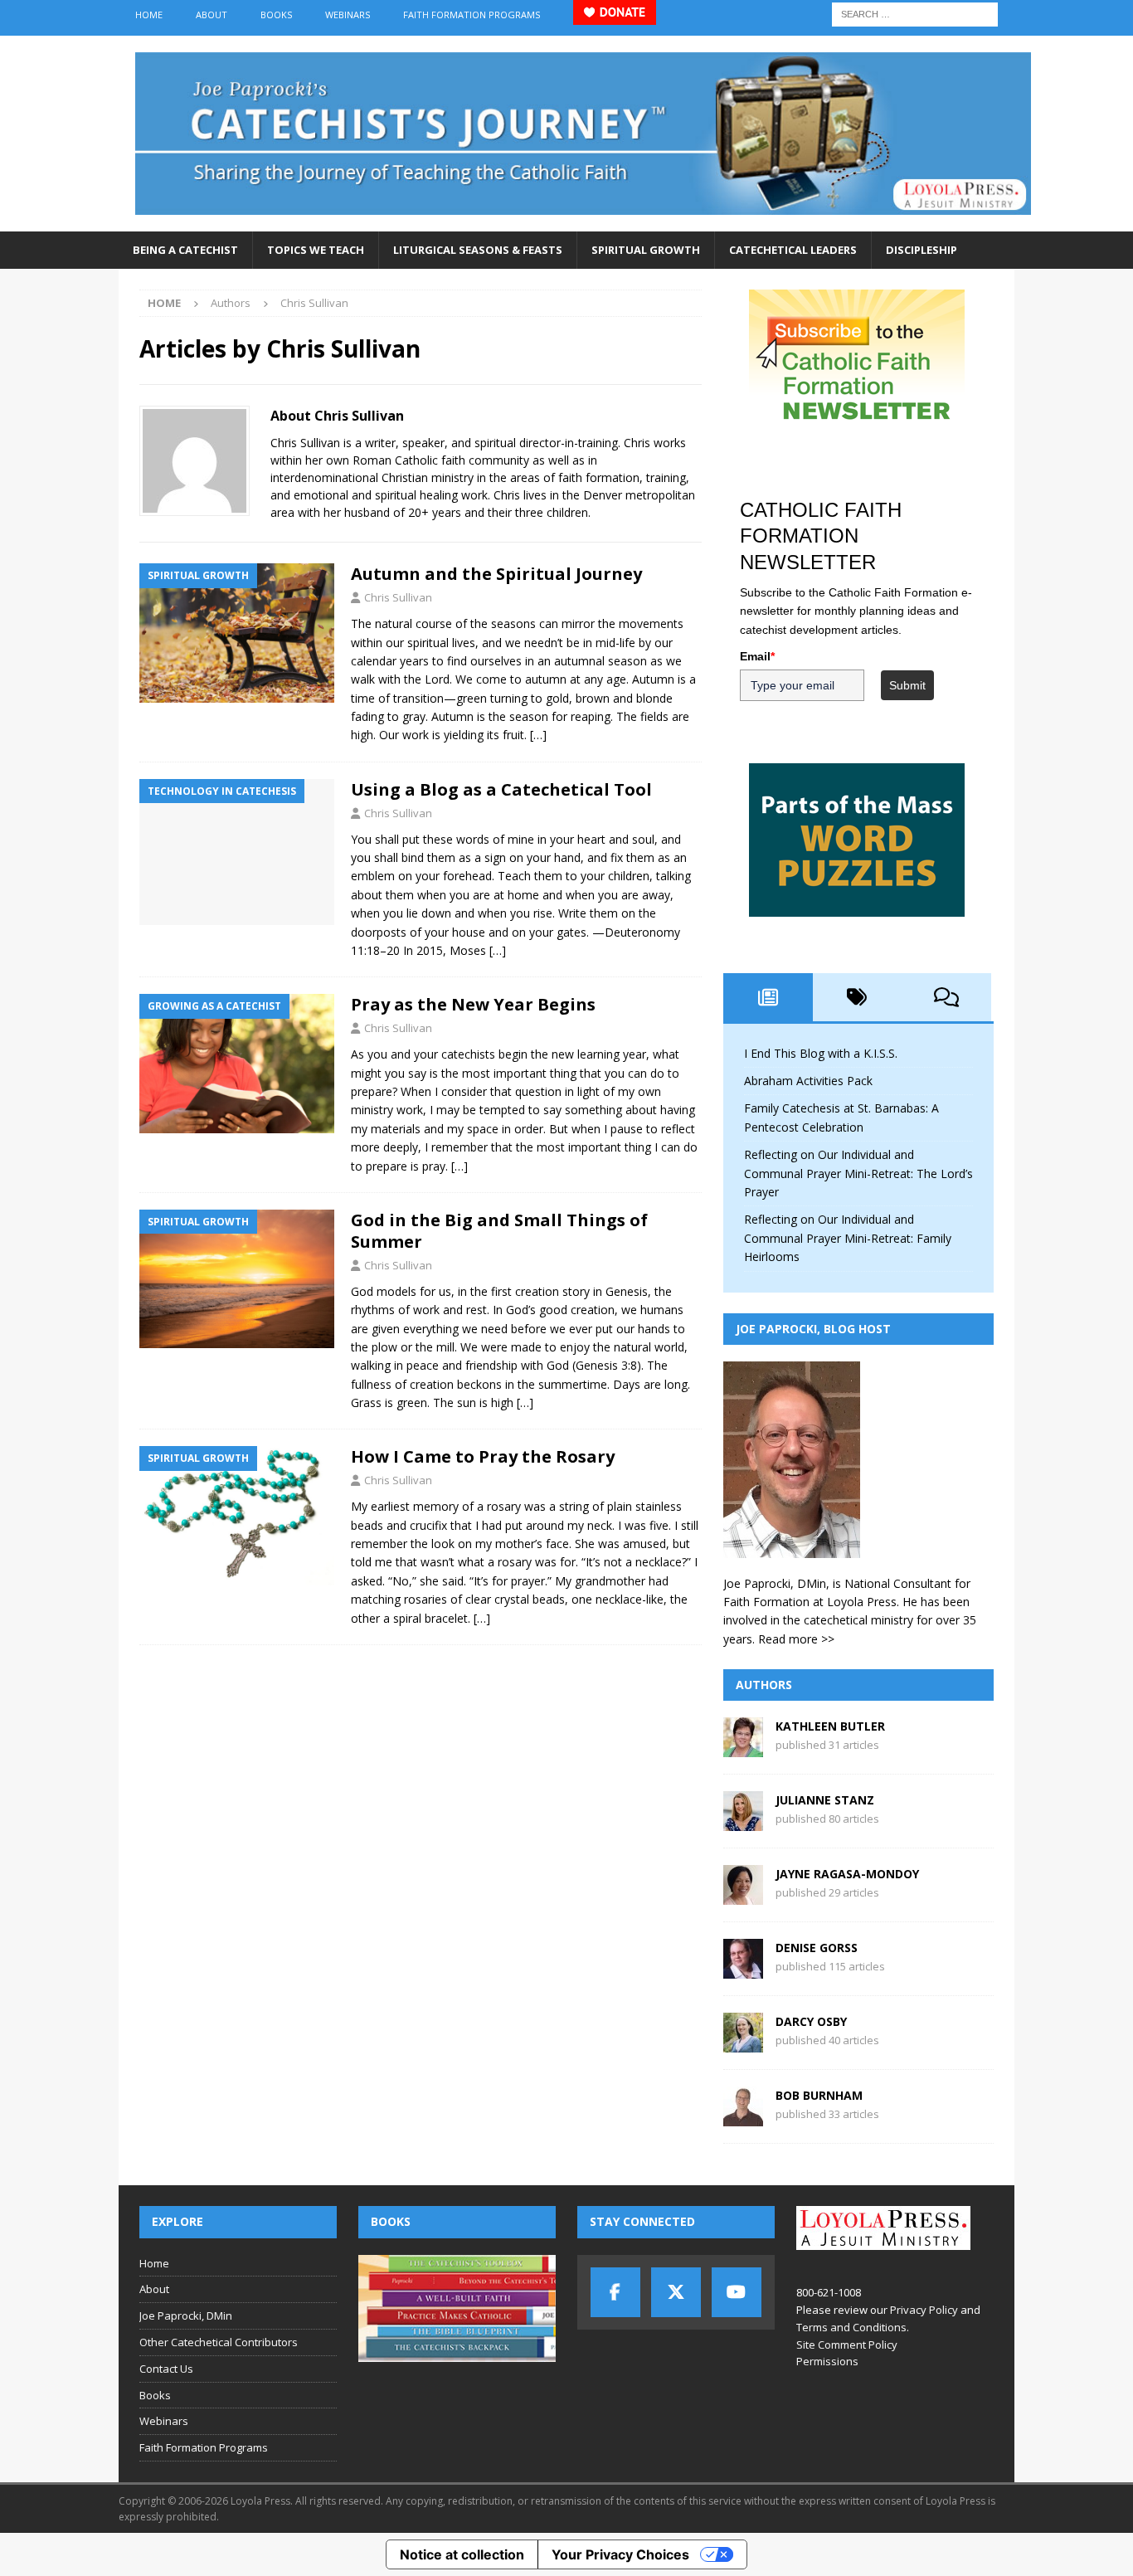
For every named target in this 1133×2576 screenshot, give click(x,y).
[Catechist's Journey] (583, 222)
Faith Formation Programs (472, 15)
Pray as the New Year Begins (473, 1004)
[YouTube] (737, 2292)
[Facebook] (615, 2292)
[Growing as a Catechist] (237, 1063)
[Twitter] (676, 2292)
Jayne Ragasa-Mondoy (847, 1874)
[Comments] (946, 997)
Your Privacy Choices (620, 2554)
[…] (538, 735)
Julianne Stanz (825, 1800)
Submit (907, 685)
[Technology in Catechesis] (237, 852)
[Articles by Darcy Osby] (743, 2043)
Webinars (348, 15)
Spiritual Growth (646, 250)
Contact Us (166, 2369)
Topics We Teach (316, 250)
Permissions (827, 2361)
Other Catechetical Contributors (219, 2342)
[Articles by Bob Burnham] (743, 2117)
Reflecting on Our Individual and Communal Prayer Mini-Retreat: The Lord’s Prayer (858, 1173)
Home (149, 15)
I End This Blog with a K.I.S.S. (821, 1053)
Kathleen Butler (830, 1726)
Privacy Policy (924, 2310)
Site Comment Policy (847, 2345)
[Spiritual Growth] (237, 633)
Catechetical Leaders (793, 250)
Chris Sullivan (398, 597)
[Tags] (858, 997)
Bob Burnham (819, 2095)
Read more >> (796, 1639)
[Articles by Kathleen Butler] (743, 1748)
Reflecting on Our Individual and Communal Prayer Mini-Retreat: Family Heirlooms (848, 1238)
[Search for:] (915, 13)
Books (276, 15)
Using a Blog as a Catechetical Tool (501, 789)
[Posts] (768, 997)
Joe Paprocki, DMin (186, 2315)
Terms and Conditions (851, 2327)
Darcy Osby (811, 2021)
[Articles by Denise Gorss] (743, 1969)
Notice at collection (462, 2554)
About (212, 15)
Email (757, 656)
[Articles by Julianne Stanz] (743, 1821)
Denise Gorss (817, 1948)
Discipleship (921, 250)
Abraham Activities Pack (808, 1081)
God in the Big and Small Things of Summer (499, 1231)
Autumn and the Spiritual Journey (496, 574)
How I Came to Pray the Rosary (483, 1456)
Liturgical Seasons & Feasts (478, 250)
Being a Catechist (185, 250)
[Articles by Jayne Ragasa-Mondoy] (743, 1895)
